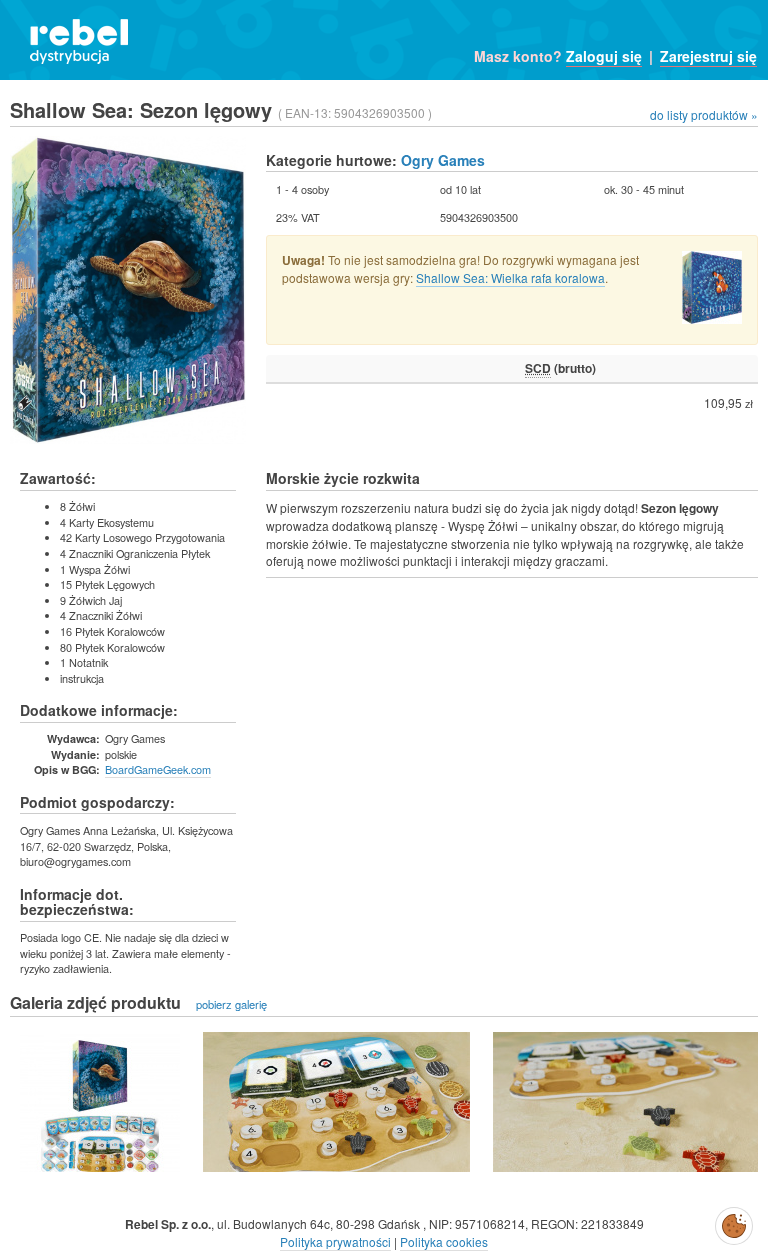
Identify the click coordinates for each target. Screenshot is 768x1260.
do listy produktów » (704, 114)
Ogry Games (443, 160)
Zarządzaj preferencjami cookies (734, 1222)
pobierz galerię (231, 1004)
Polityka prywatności (335, 1241)
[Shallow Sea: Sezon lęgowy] (100, 1102)
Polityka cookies (444, 1241)
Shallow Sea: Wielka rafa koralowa (510, 277)
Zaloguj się (604, 56)
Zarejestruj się (708, 56)
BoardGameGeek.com (158, 769)
